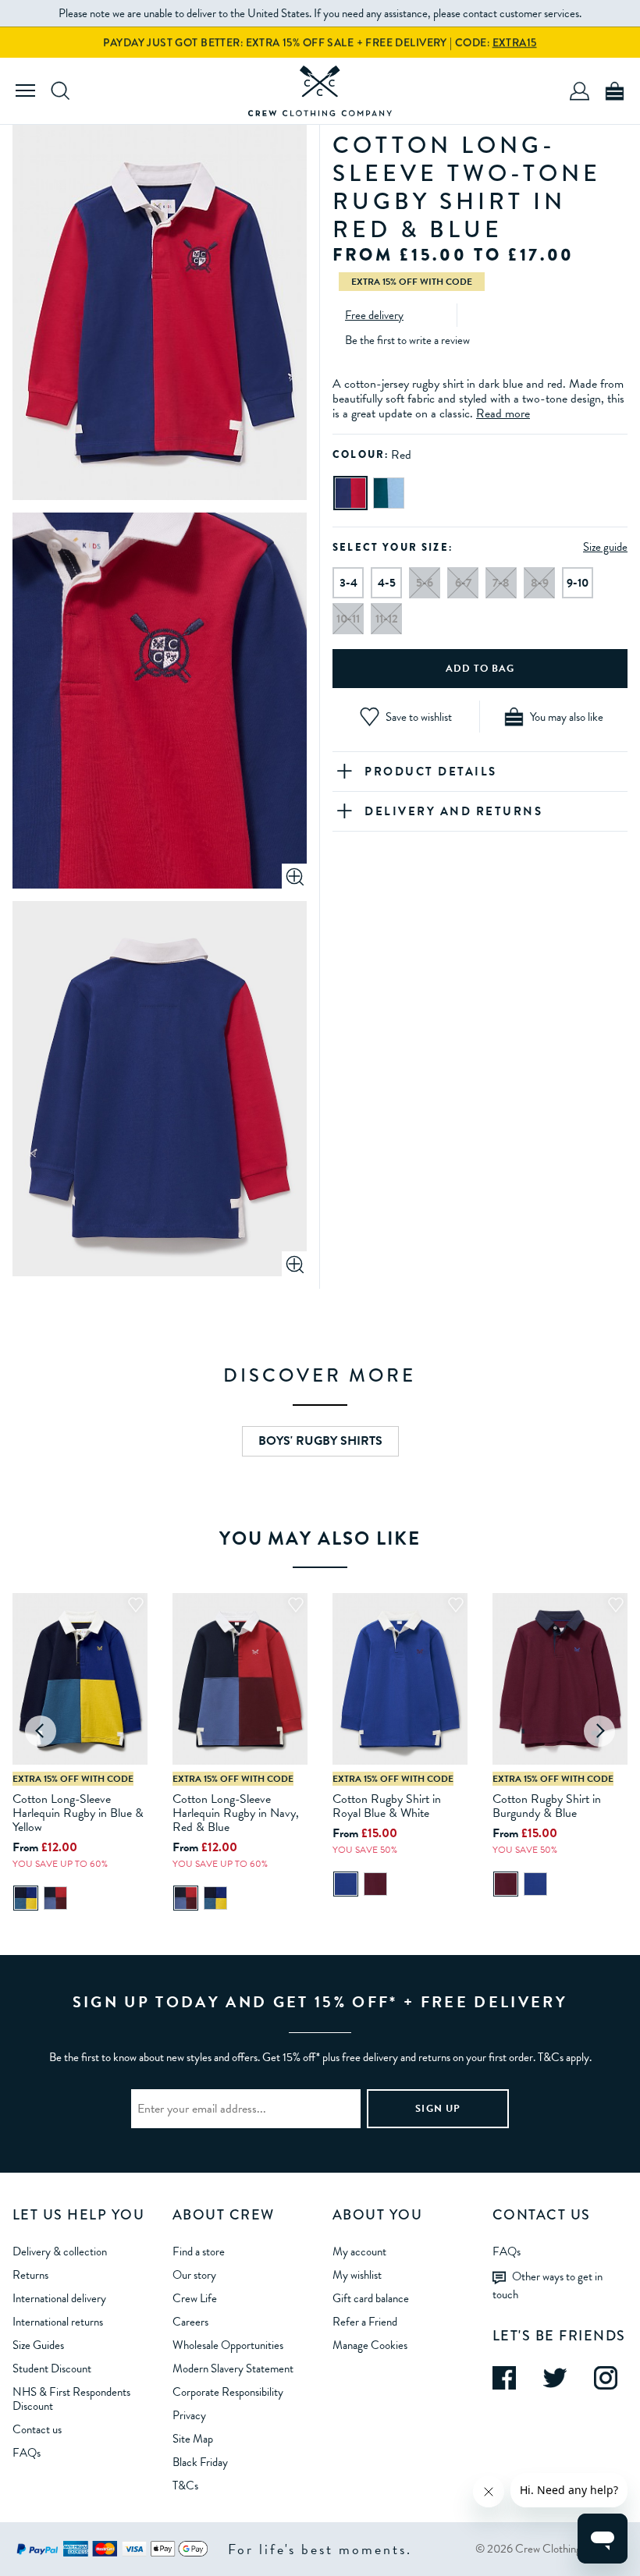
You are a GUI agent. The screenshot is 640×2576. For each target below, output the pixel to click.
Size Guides (38, 2345)
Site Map (193, 2439)
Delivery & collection (60, 2251)
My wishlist (357, 2275)
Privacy (189, 2415)
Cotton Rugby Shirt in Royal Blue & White (387, 1806)
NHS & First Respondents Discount (71, 2399)
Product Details (431, 772)
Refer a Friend (365, 2322)
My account (359, 2251)
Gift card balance (371, 2298)
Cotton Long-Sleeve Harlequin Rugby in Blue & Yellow (78, 1813)
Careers (190, 2322)
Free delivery (374, 315)
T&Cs (185, 2486)
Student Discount (52, 2368)
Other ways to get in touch (548, 2285)
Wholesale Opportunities (228, 2345)
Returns (30, 2275)
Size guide (605, 547)
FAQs (27, 2453)
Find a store (199, 2251)
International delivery (59, 2298)
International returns (58, 2322)
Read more (503, 413)
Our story (194, 2275)
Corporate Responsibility (228, 2392)
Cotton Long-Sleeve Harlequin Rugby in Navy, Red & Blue (236, 1813)
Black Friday (200, 2462)
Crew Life (195, 2298)
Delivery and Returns (453, 811)
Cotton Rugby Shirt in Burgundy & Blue (547, 1806)
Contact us (37, 2429)
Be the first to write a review (407, 340)
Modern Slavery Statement (233, 2368)
